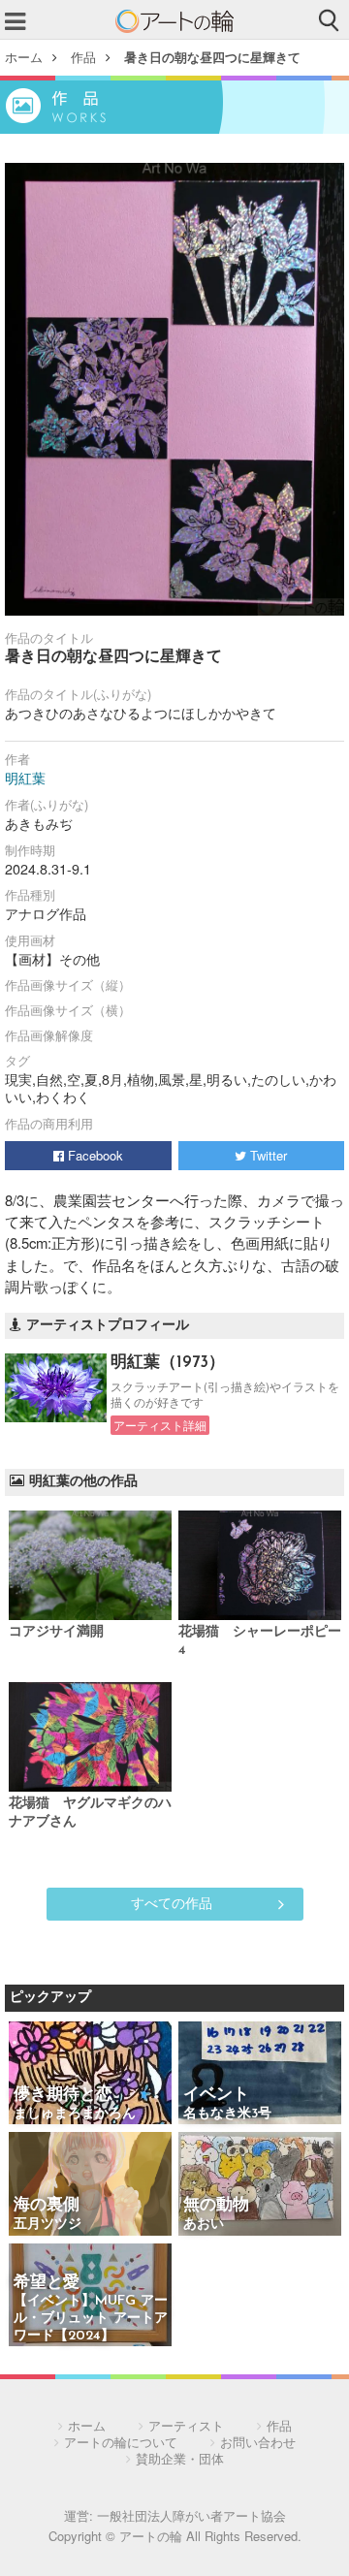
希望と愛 (47, 2283)
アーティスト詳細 (160, 1425)
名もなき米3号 (227, 2114)
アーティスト (186, 2425)
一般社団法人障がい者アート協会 (191, 2515)
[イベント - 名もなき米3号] (260, 2074)
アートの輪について (121, 2442)
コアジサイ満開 (56, 1632)
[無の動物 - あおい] (260, 2185)
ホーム (24, 57)
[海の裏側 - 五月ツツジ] (90, 2185)
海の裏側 (47, 2205)
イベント (216, 2095)
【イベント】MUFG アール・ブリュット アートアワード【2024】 (91, 2318)
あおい (204, 2225)
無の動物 (216, 2205)
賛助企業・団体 (180, 2458)
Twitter (267, 1155)
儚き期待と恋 (63, 2095)
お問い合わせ (258, 2442)
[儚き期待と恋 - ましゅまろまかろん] (90, 2074)
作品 (83, 57)
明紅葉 (25, 778)
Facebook (94, 1155)
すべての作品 (172, 1902)
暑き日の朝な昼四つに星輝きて (212, 57)
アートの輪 (174, 21)
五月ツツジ (48, 2225)
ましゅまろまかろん (75, 2114)
